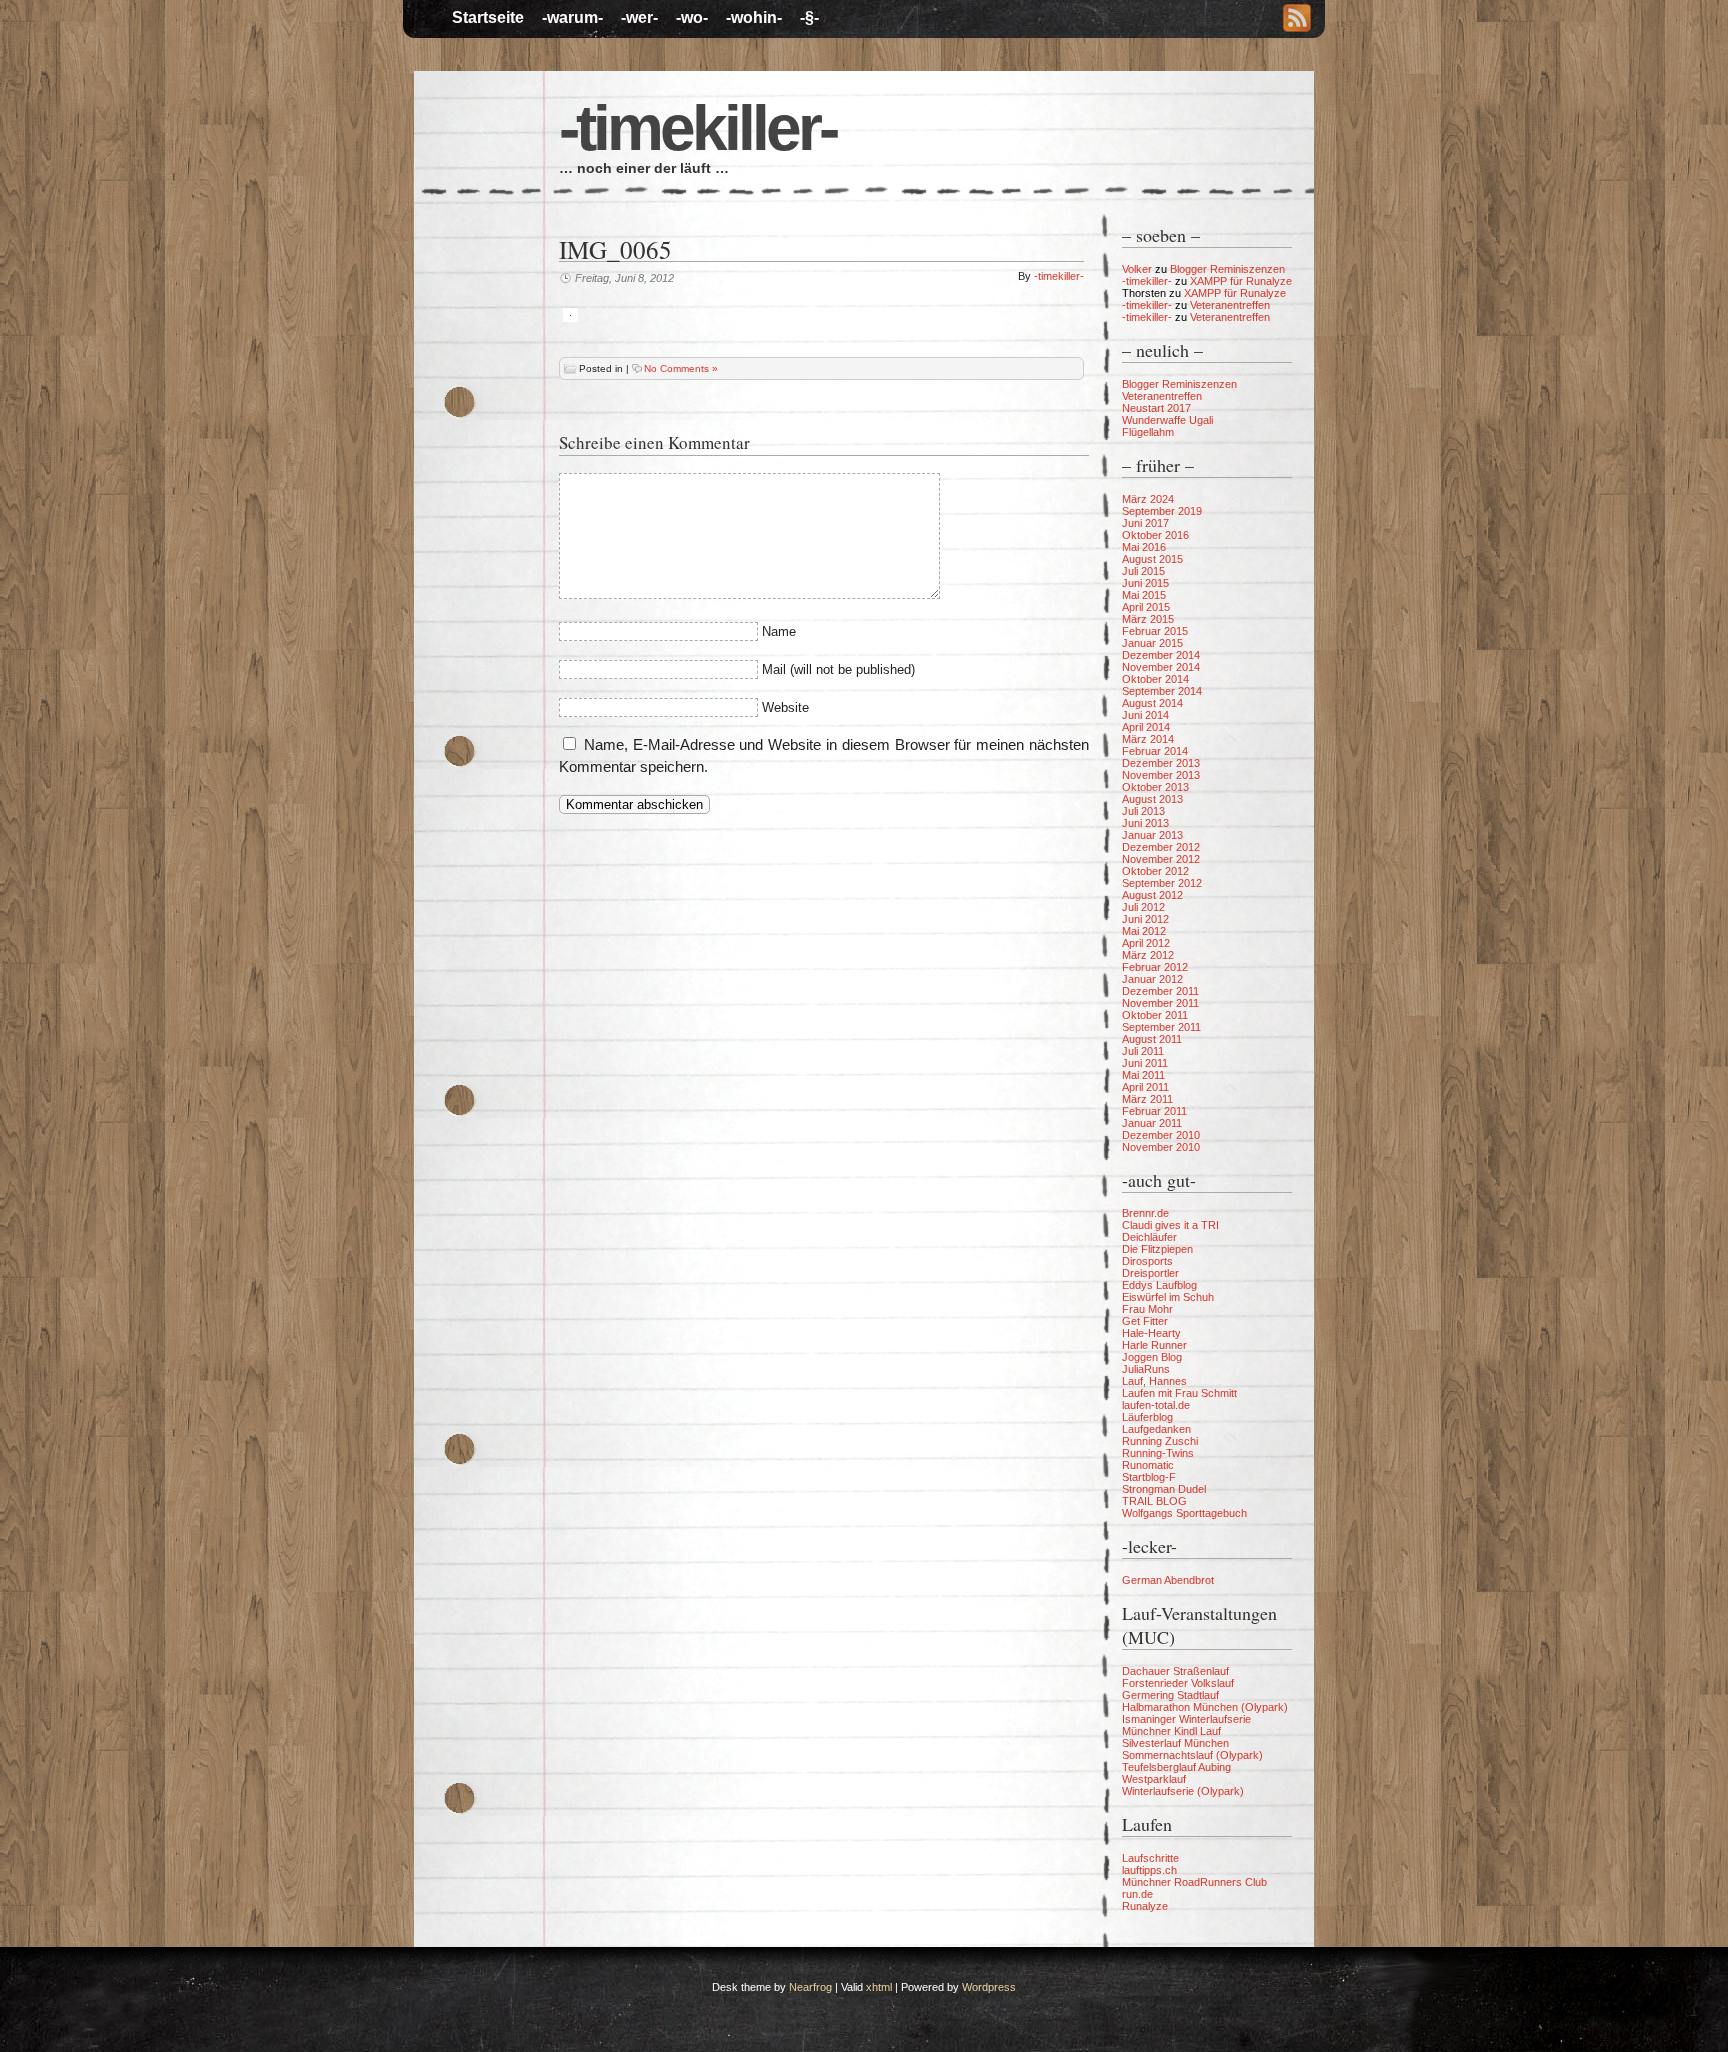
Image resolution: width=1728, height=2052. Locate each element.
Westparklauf (1154, 1779)
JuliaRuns (1146, 1369)
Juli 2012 (1143, 907)
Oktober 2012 (1155, 871)
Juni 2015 (1145, 583)
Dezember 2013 (1161, 763)
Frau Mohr (1147, 1309)
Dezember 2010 (1161, 1135)
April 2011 (1145, 1087)
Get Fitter (1145, 1321)
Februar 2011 (1154, 1111)
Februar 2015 (1155, 631)
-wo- (692, 17)
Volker (1137, 269)
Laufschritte (1150, 1858)
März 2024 (1148, 499)
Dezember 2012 (1161, 847)
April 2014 (1146, 727)
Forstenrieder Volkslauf (1178, 1683)
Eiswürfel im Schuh (1168, 1297)
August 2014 (1152, 703)
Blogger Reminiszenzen (1227, 269)
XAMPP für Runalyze (1241, 281)
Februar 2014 (1155, 751)
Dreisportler (1150, 1273)
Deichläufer (1149, 1237)
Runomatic (1148, 1465)
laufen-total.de (1156, 1405)
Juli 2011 (1143, 1051)
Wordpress (989, 1987)
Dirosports (1147, 1261)
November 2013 (1161, 775)
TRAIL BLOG (1154, 1501)
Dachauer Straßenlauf (1175, 1671)
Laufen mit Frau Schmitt (1179, 1393)
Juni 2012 (1145, 919)
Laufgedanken (1156, 1429)
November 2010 (1161, 1147)
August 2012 (1152, 895)
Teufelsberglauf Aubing (1176, 1767)
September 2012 (1162, 883)
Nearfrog (810, 1987)
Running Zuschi (1160, 1441)
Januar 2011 (1152, 1123)
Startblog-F (1149, 1477)
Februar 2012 (1155, 967)
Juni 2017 (1145, 523)
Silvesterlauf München (1175, 1743)
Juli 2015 (1143, 571)
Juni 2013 (1145, 823)
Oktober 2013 (1155, 787)
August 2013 (1152, 799)
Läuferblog (1147, 1417)
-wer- (639, 17)
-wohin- (754, 17)
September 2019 (1162, 511)
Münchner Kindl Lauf (1171, 1731)
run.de (1137, 1894)
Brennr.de (1145, 1213)
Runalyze (1145, 1906)
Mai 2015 (1144, 595)
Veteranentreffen (1230, 305)
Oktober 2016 (1155, 535)
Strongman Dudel (1164, 1489)
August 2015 (1152, 559)
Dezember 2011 (1160, 991)
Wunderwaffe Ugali (1167, 420)
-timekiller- (697, 128)
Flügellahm (1148, 432)
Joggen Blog (1152, 1357)
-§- (809, 17)
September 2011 (1161, 1027)
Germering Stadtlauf (1170, 1695)
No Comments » (681, 368)
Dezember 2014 (1161, 655)
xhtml (879, 1987)
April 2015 (1146, 607)
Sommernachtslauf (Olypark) (1192, 1755)
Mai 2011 (1143, 1075)
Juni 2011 (1145, 1063)
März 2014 (1148, 739)
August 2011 (1152, 1039)
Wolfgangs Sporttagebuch (1184, 1513)
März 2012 (1148, 955)
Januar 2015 (1152, 643)
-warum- (572, 17)
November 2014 (1161, 667)
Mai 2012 (1144, 931)
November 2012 (1161, 859)
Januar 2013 (1152, 835)
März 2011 (1147, 1099)
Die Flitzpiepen (1157, 1249)
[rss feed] (1297, 20)
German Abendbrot (1168, 1580)
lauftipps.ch (1149, 1870)
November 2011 (1160, 1003)
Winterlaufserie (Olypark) (1183, 1791)
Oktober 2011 (1155, 1015)
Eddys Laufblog (1159, 1285)
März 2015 (1148, 619)
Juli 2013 (1143, 811)
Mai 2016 (1144, 547)
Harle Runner (1154, 1345)
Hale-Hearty (1151, 1333)
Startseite (488, 17)
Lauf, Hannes (1154, 1381)
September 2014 (1162, 691)
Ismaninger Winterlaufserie (1186, 1719)
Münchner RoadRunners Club (1194, 1882)
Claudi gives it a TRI (1170, 1225)
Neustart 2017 (1156, 408)
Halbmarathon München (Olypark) (1205, 1707)
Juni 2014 (1145, 715)
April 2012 (1146, 943)
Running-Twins (1158, 1453)
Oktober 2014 (1155, 679)
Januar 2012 (1152, 979)
